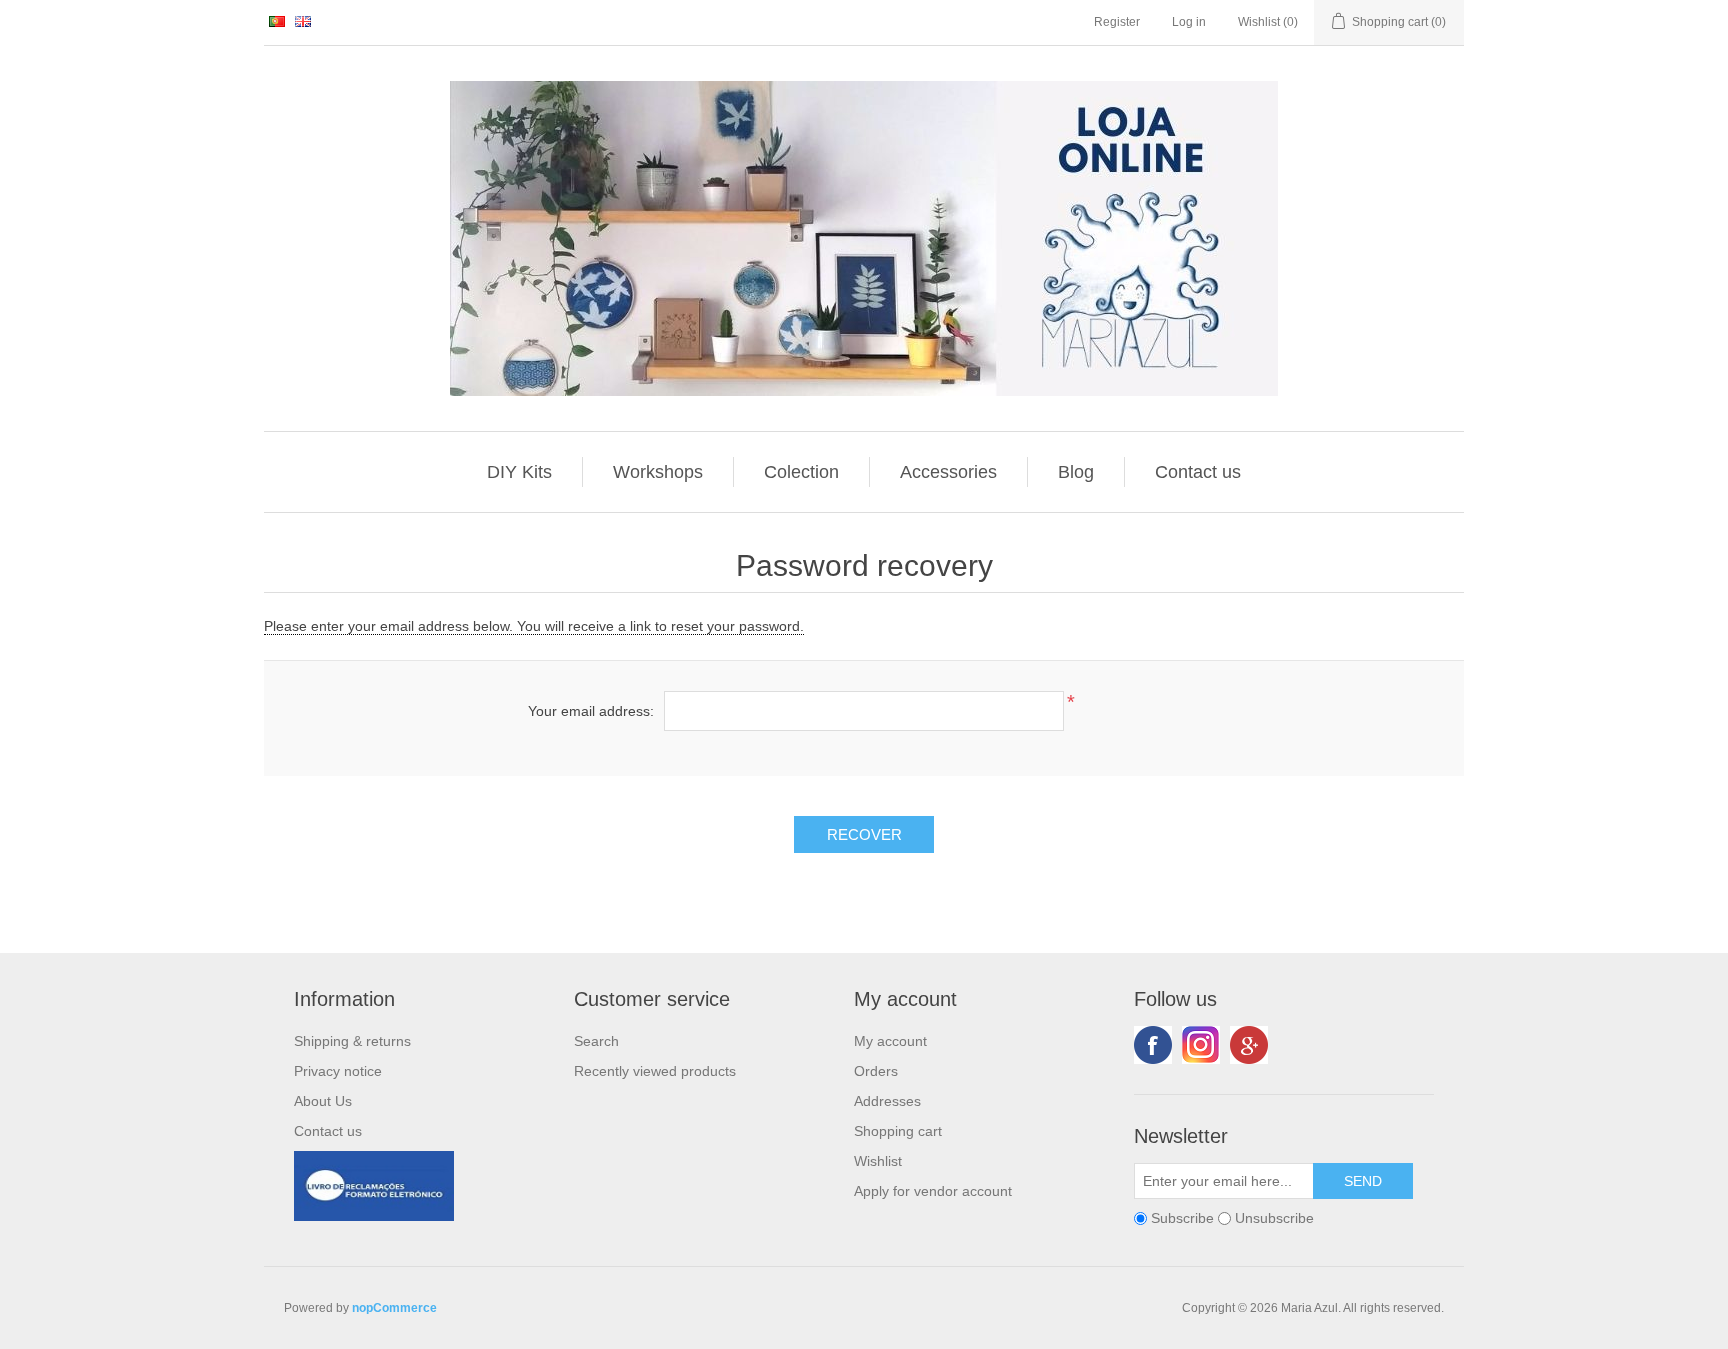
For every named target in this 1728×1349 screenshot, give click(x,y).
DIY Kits (519, 472)
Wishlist (878, 1161)
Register (1117, 22)
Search (596, 1041)
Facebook (1153, 1045)
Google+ (1249, 1045)
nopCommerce (394, 1308)
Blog (1076, 472)
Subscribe (1182, 1218)
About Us (323, 1101)
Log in (1189, 22)
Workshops (658, 472)
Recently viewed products (655, 1071)
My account (890, 1041)
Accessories (948, 472)
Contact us (1198, 472)
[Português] (277, 21)
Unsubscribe (1274, 1218)
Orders (876, 1071)
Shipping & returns (352, 1041)
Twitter (1201, 1045)
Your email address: (591, 711)
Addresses (887, 1101)
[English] (303, 21)
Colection (801, 472)
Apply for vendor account (933, 1191)
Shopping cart (898, 1131)
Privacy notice (338, 1071)
